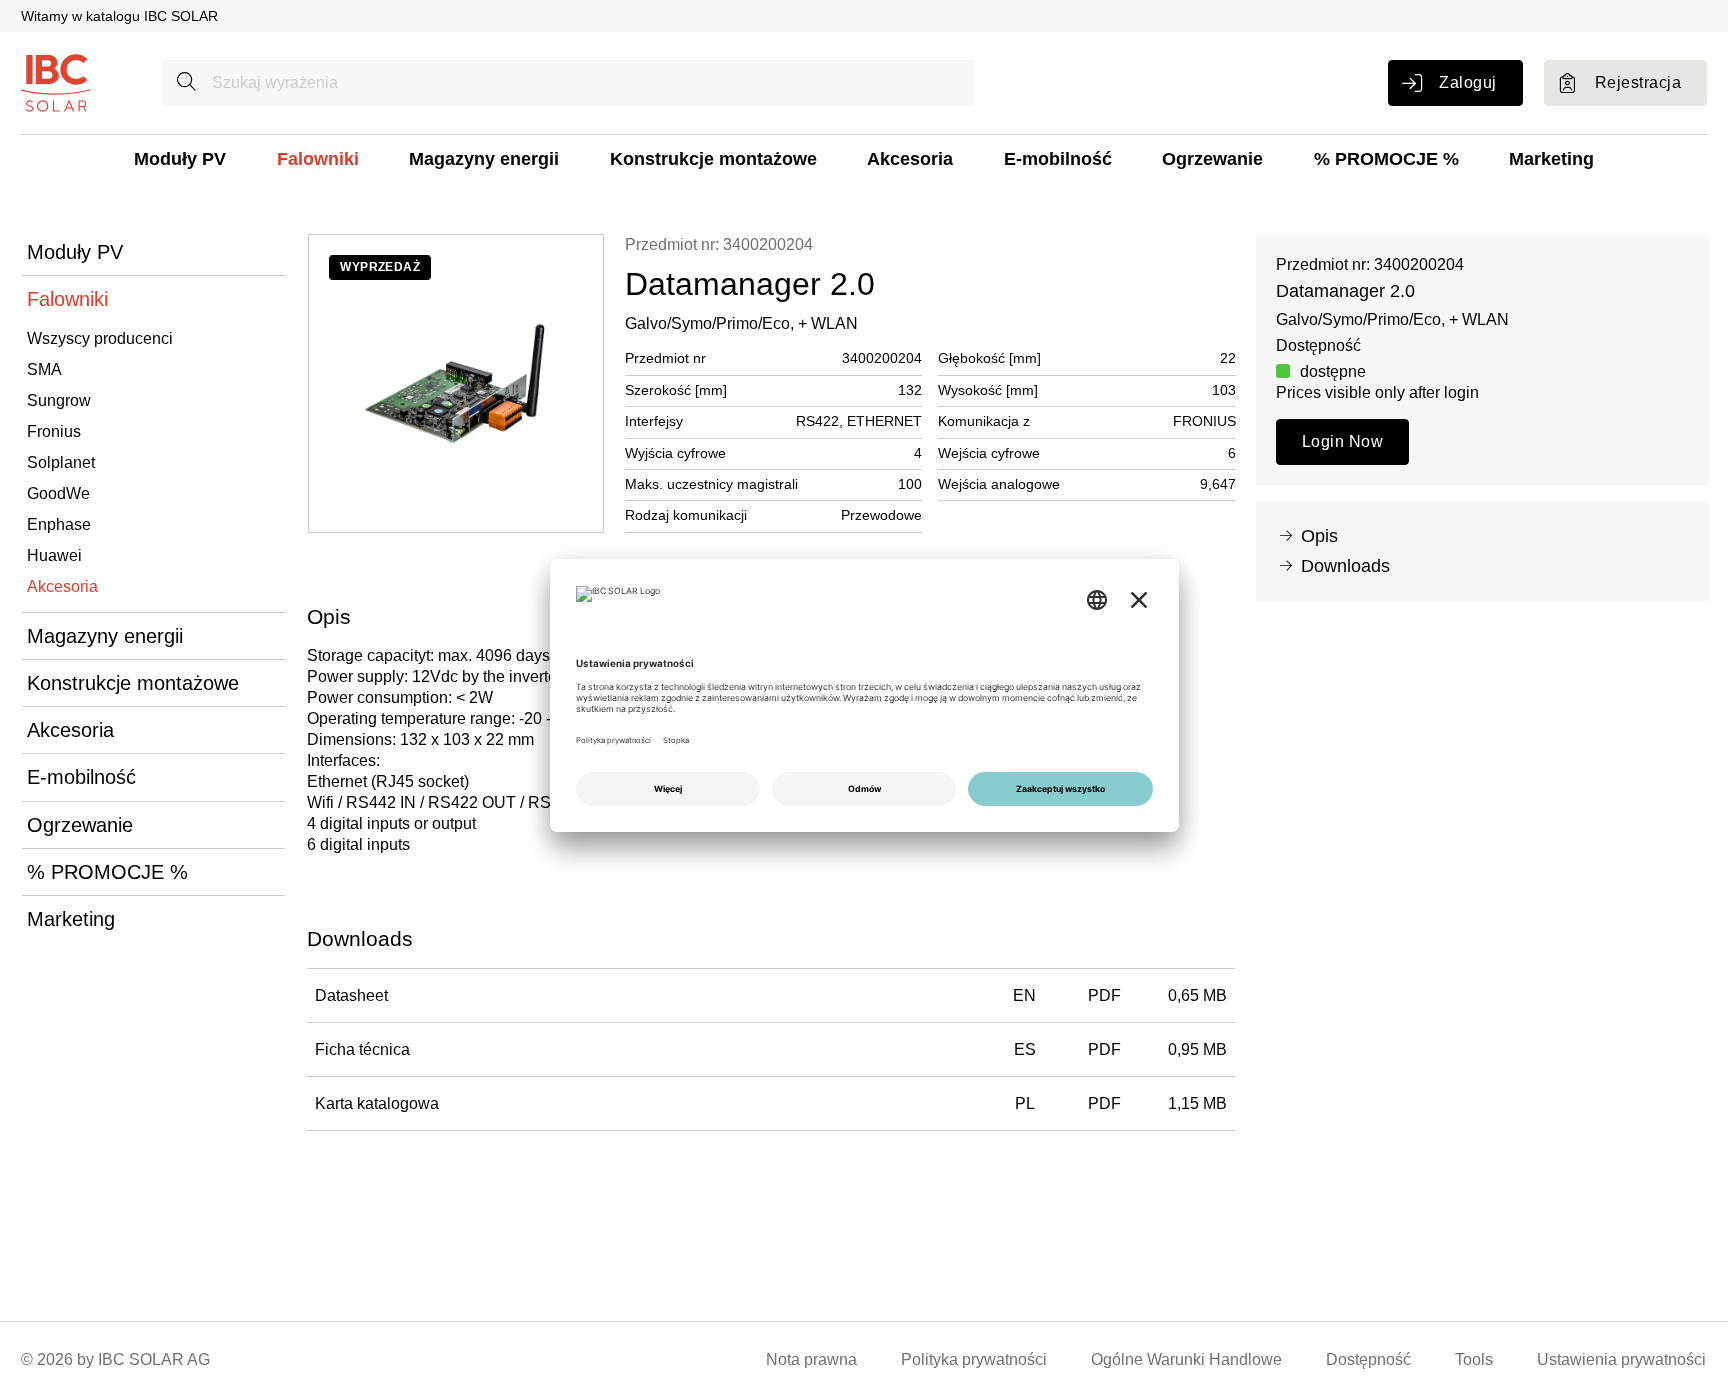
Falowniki (318, 159)
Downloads (1345, 566)
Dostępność (1368, 1359)
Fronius (54, 431)
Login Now (1342, 441)
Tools (1474, 1359)
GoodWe (58, 493)
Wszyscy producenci (100, 338)
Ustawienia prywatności (1621, 1359)
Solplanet (61, 462)
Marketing (1551, 159)
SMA (44, 369)
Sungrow (59, 400)
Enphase (59, 524)
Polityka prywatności (974, 1359)
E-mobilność (1058, 159)
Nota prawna (811, 1359)
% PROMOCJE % (1386, 159)
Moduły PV (180, 159)
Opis (1319, 536)
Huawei (54, 555)
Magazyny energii (484, 159)
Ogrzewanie (1212, 159)
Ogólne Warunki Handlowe (1186, 1359)
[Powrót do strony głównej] (56, 81)
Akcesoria (910, 159)
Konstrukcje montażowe (713, 159)
